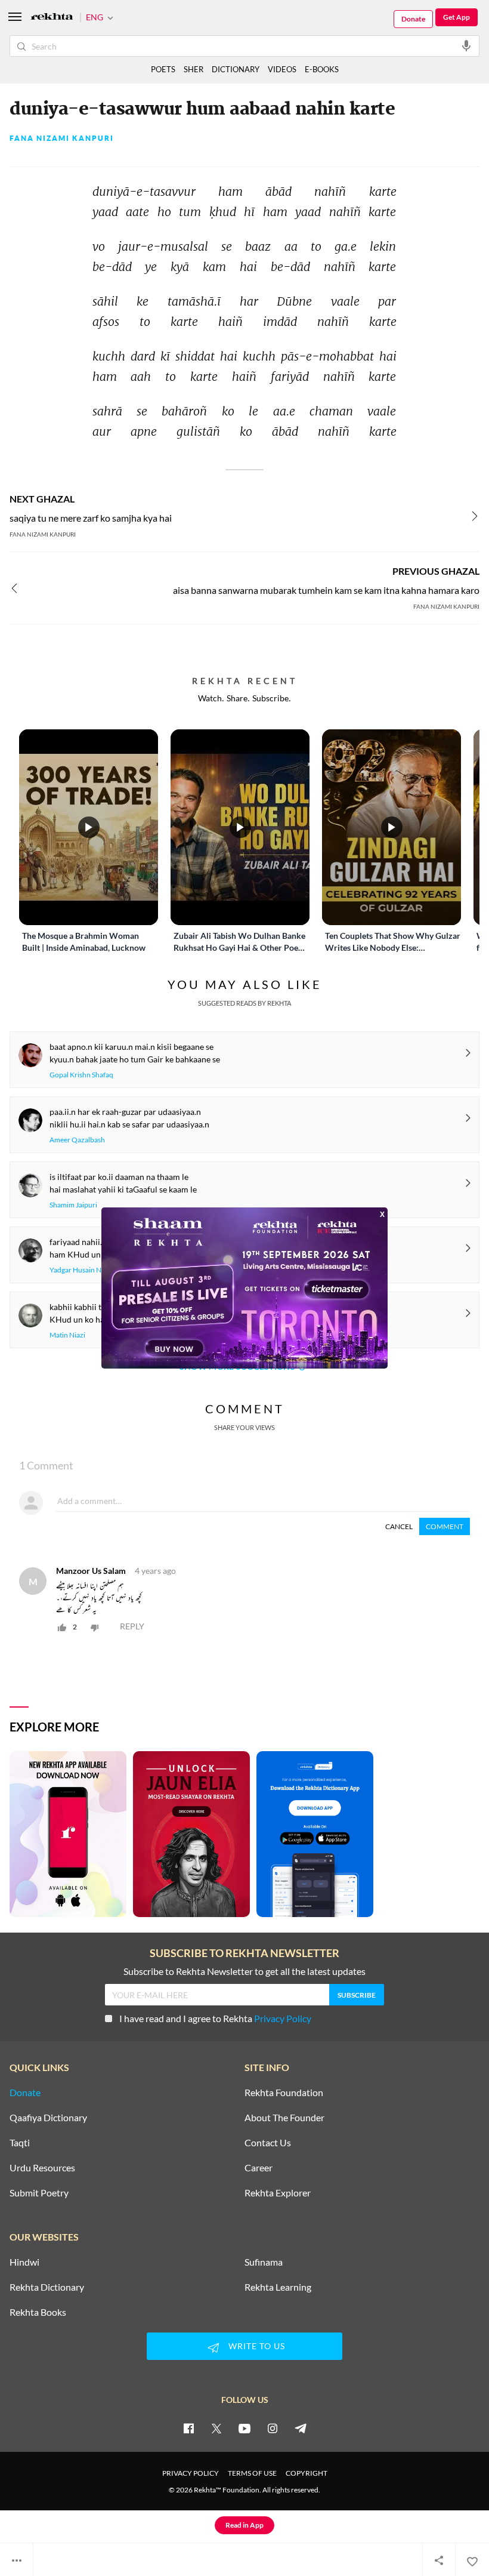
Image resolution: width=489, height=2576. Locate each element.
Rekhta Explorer (278, 2193)
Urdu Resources (42, 2168)
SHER (194, 69)
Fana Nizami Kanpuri (62, 138)
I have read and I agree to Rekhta (215, 2018)
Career (259, 2168)
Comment (445, 1526)
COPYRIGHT (307, 2473)
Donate (413, 19)
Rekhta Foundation (284, 2093)
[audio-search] (466, 45)
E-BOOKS (322, 69)
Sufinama (264, 2262)
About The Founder (284, 2118)
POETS (163, 69)
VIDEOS (282, 69)
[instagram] (273, 2428)
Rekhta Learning (278, 2287)
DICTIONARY (236, 69)
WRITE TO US (257, 2346)
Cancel (399, 1526)
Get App (456, 17)
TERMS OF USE (252, 2473)
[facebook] (188, 2428)
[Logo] (52, 18)
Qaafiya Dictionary (48, 2118)
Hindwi (24, 2262)
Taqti (20, 2143)
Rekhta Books (38, 2312)
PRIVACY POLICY (191, 2473)
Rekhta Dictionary (47, 2287)
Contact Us (268, 2143)
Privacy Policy (283, 2018)
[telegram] (301, 2428)
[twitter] (216, 2428)
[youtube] (244, 2428)
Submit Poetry (39, 2193)
